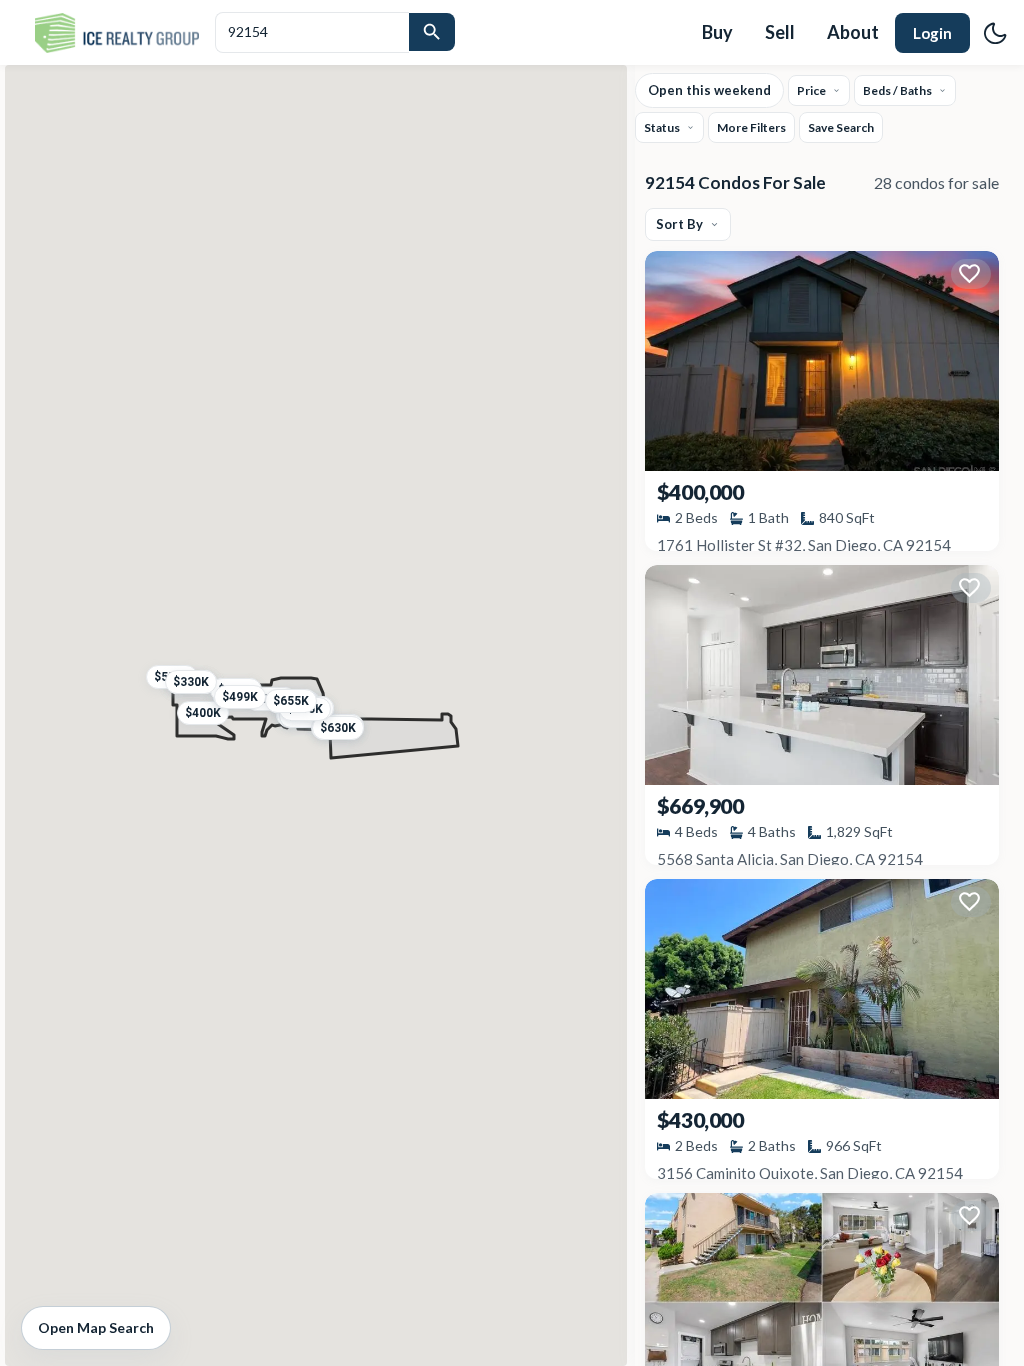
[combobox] (312, 32)
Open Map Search (96, 1327)
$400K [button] (203, 712)
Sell (780, 32)
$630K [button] (337, 727)
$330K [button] (191, 681)
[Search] (432, 32)
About (853, 32)
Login (932, 33)
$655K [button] (291, 700)
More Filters (751, 127)
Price (811, 90)
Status (662, 127)
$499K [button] (240, 696)
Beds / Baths (897, 90)
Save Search (841, 127)
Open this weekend (709, 90)
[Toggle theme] (995, 33)
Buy (717, 32)
